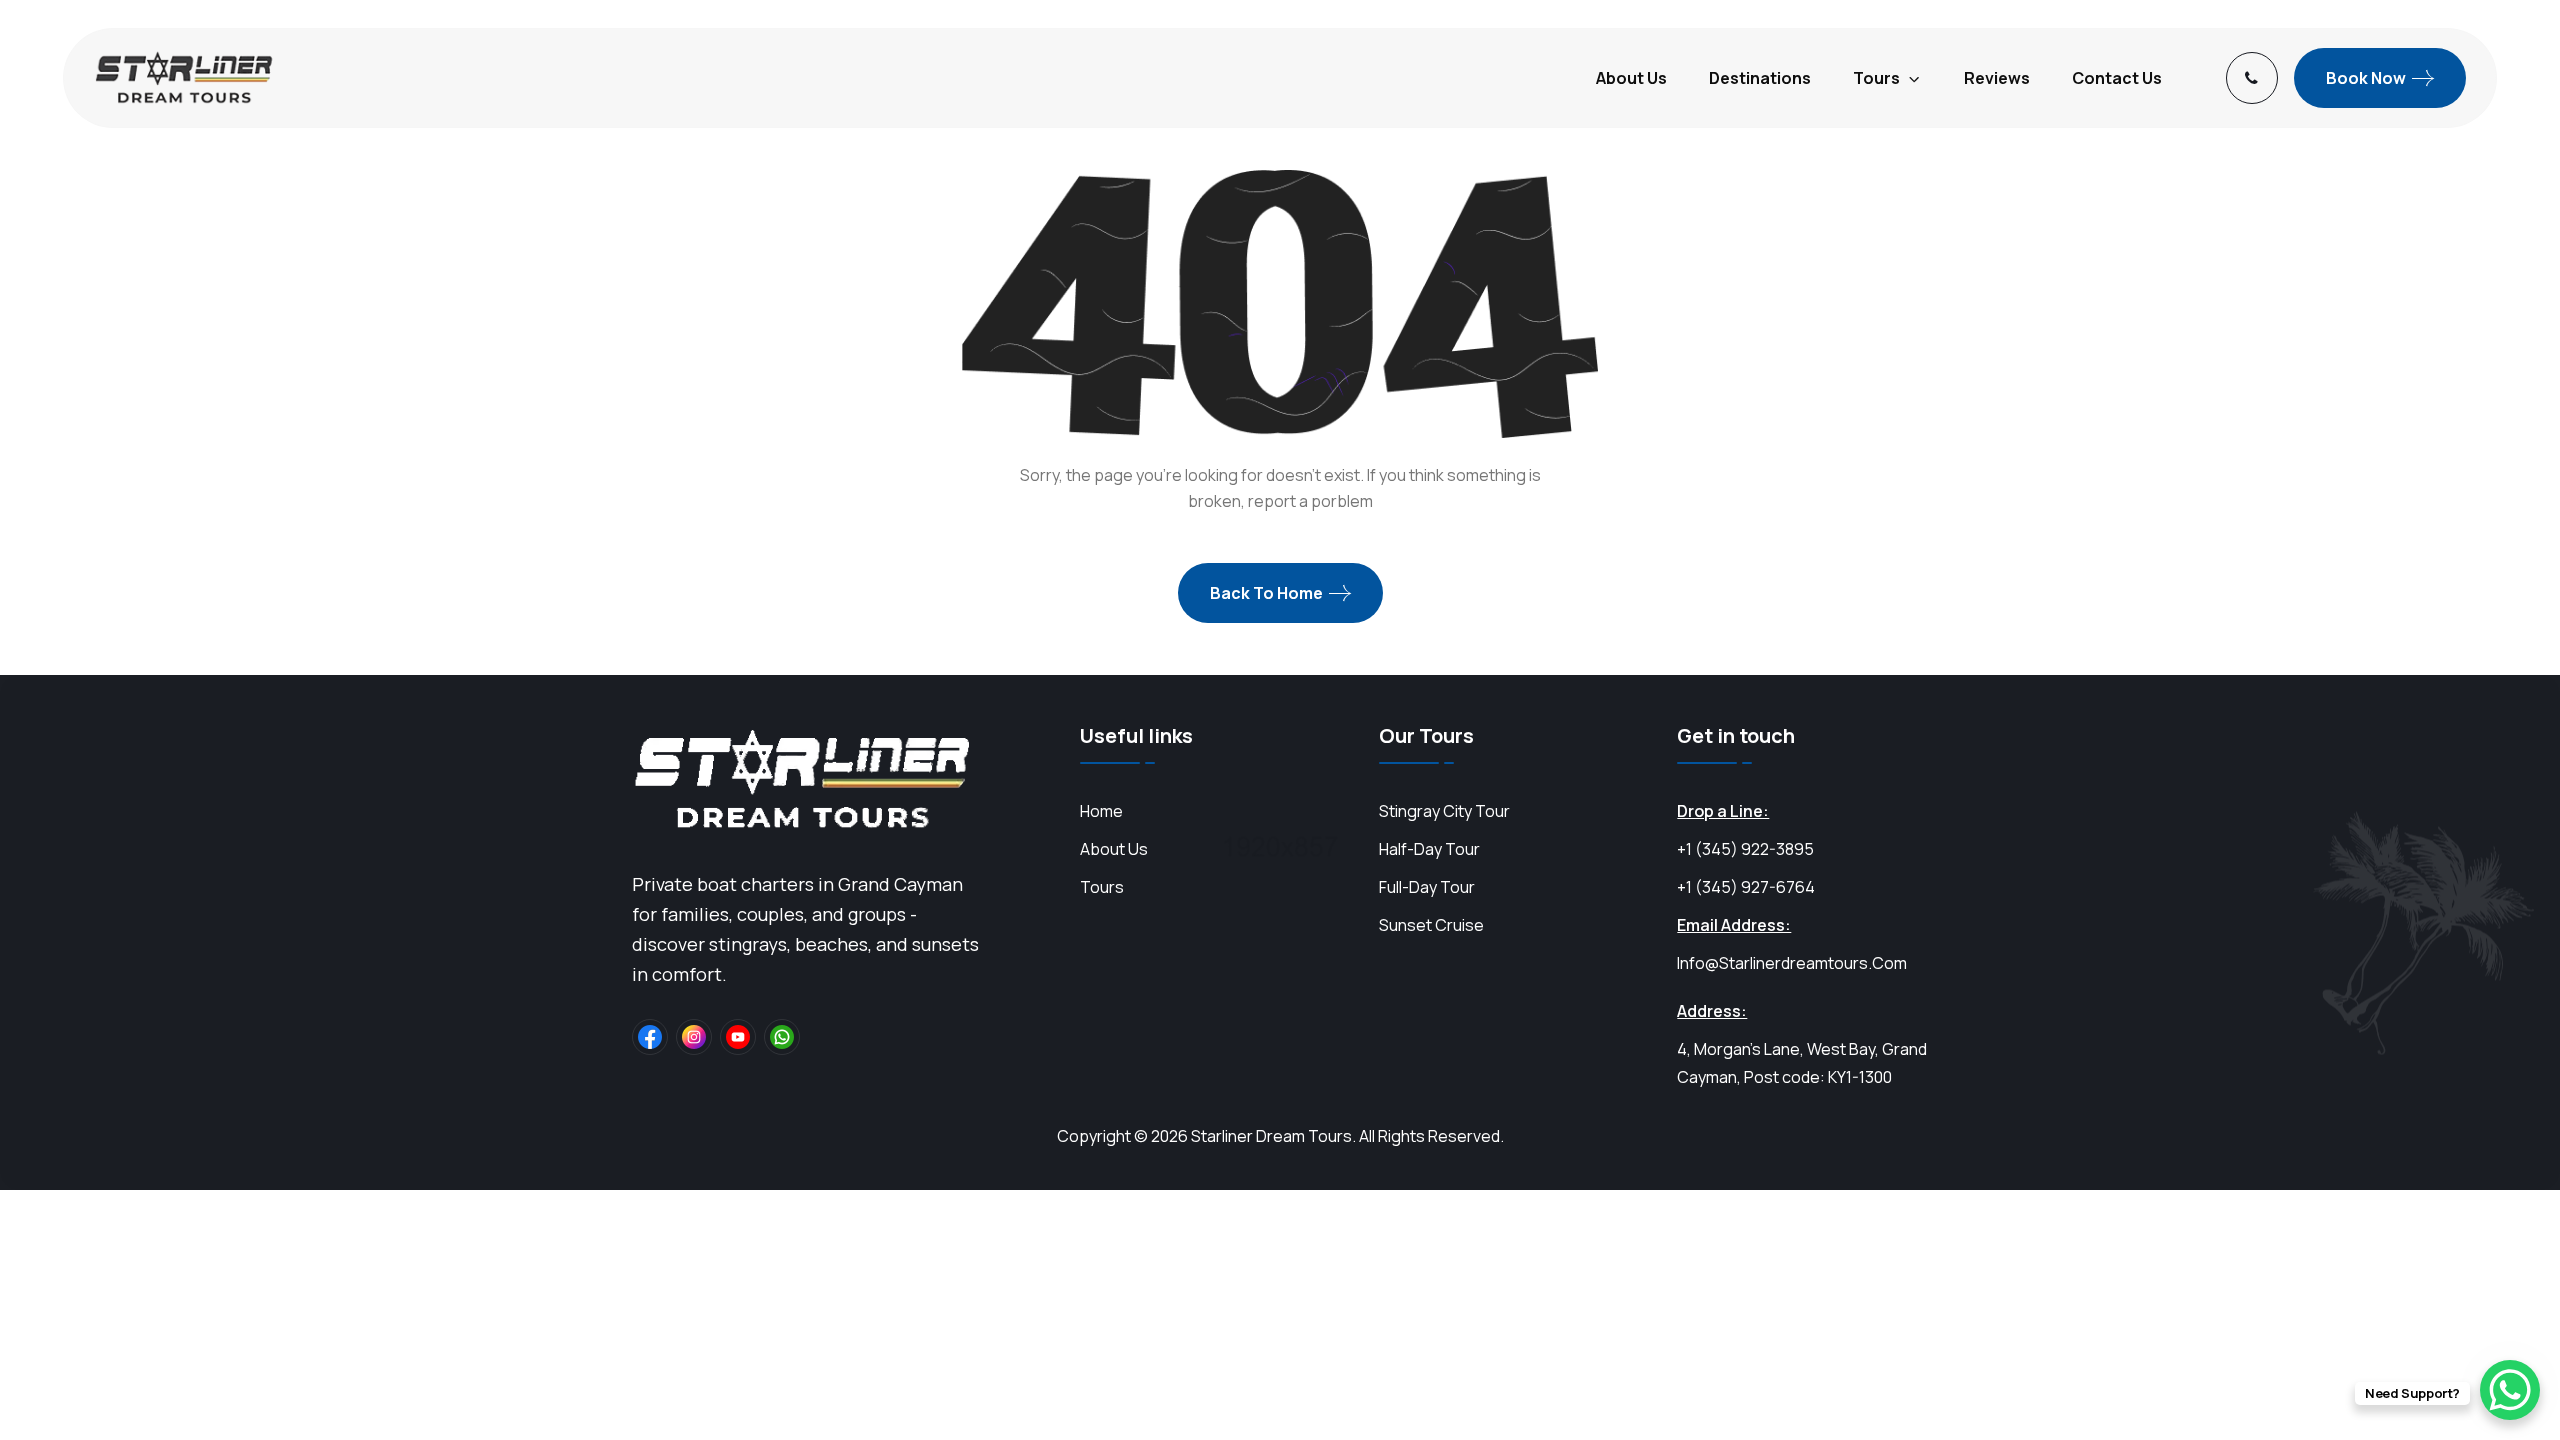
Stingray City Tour (1444, 811)
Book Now (2366, 78)
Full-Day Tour (1427, 887)
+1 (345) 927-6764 (1746, 887)
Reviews (1997, 78)
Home (1101, 811)
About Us (1631, 78)
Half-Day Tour (1429, 849)
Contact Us (2117, 78)
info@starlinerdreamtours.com (1792, 963)
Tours (1876, 78)
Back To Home (1266, 593)
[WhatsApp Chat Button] (2510, 1390)
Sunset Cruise (1431, 925)
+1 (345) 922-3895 (1745, 849)
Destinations (1760, 78)
